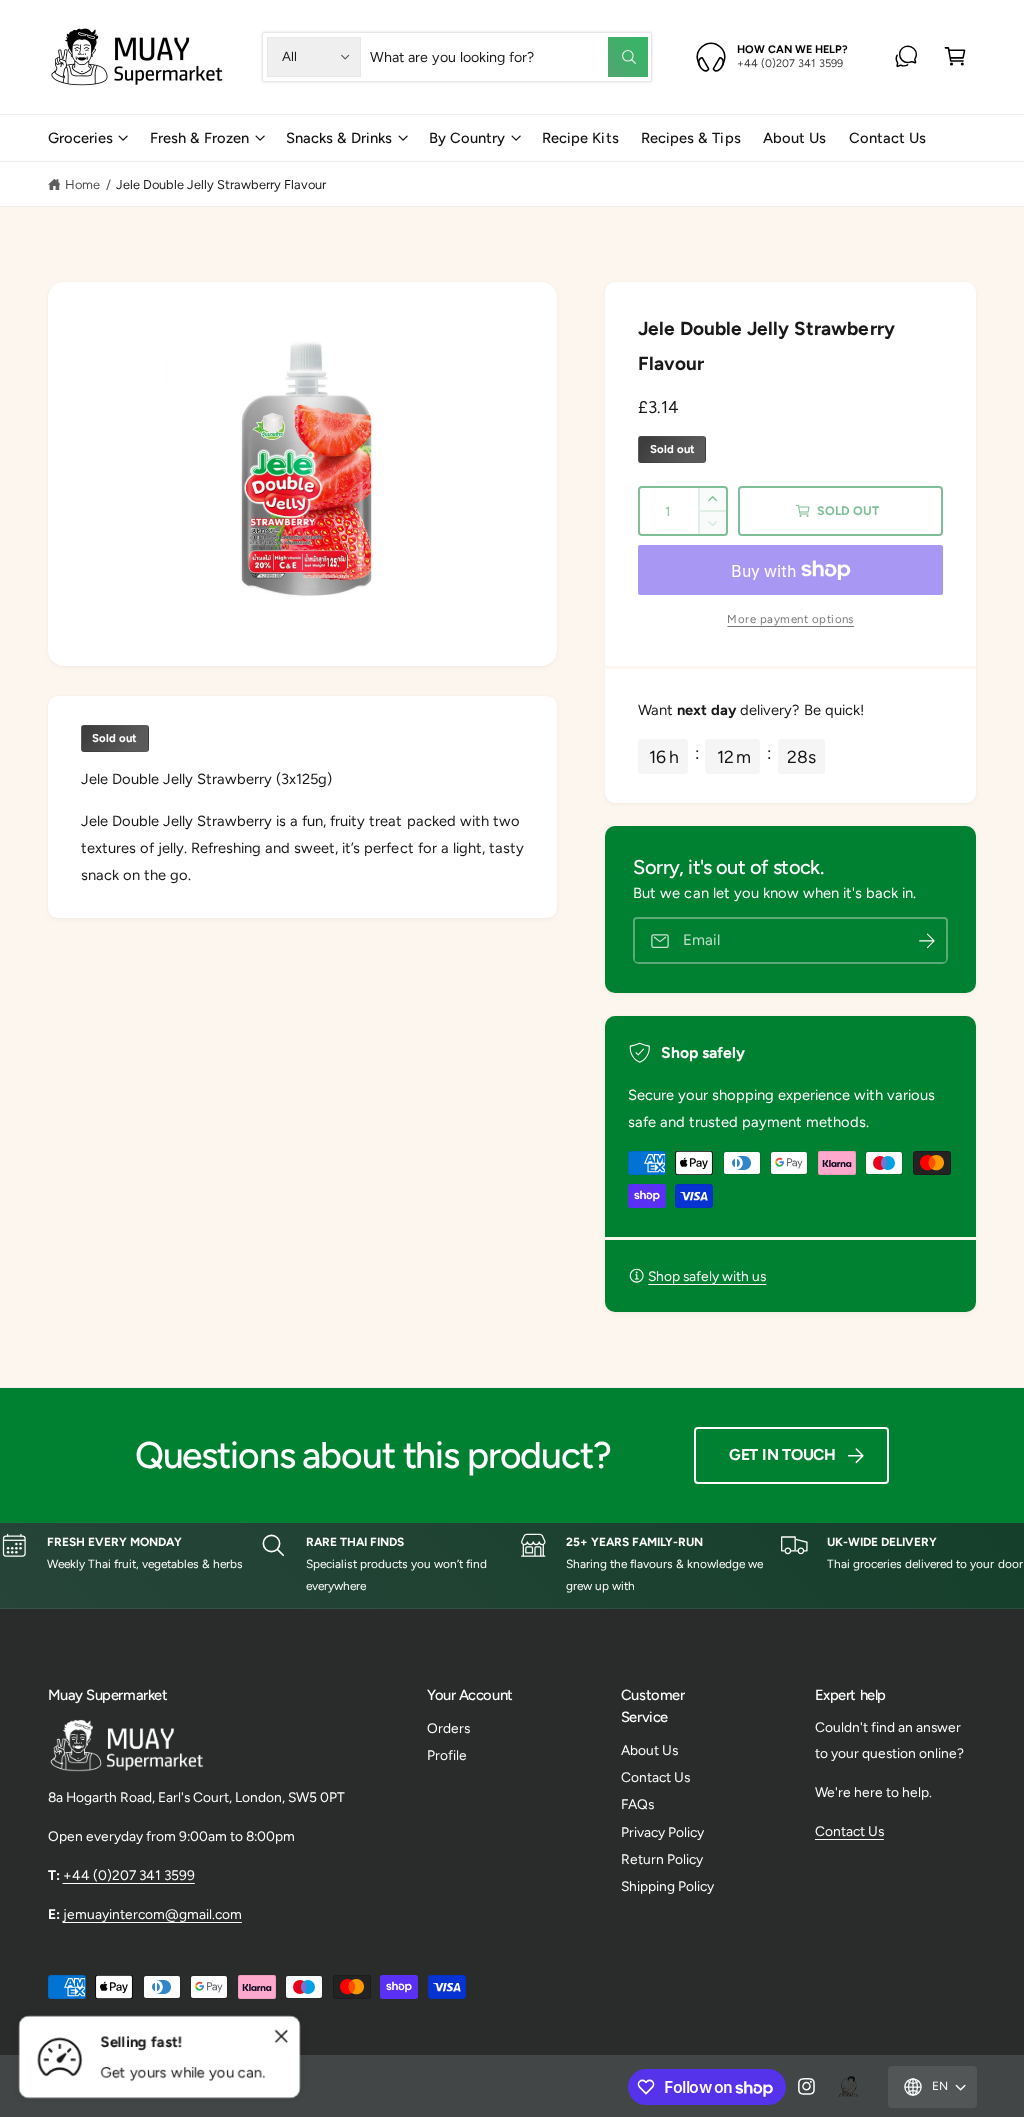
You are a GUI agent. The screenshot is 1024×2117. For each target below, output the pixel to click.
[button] (955, 56)
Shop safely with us (707, 1276)
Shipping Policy (667, 1886)
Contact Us (655, 1777)
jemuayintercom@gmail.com (152, 1914)
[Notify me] (927, 940)
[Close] (282, 2037)
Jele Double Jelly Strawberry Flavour (221, 184)
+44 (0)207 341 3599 (129, 1875)
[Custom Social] (848, 2087)
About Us (649, 1750)
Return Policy (662, 1859)
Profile (447, 1755)
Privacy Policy (662, 1832)
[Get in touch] (906, 56)
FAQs (637, 1804)
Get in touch (782, 1454)
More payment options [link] (790, 619)
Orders (448, 1728)
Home (82, 184)
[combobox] (508, 56)
